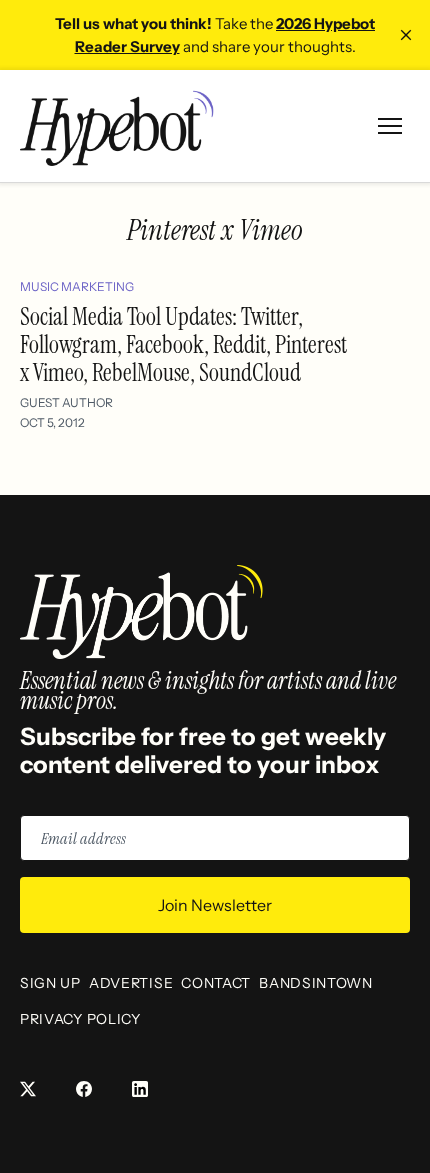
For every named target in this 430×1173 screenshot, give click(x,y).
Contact (216, 983)
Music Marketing (77, 286)
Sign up (50, 983)
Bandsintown (316, 983)
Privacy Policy (80, 1019)
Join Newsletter (215, 905)
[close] (406, 35)
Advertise (131, 983)
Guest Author (66, 402)
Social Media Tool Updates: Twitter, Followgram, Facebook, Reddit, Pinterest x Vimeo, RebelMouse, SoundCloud (183, 344)
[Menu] (390, 126)
